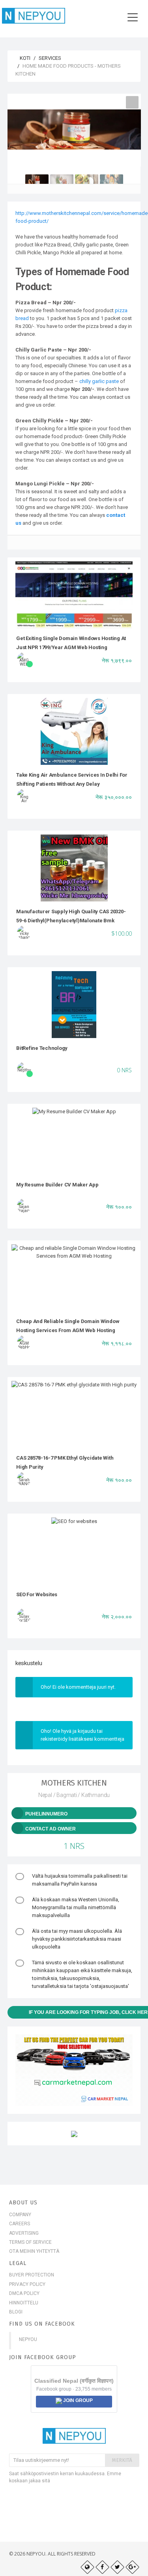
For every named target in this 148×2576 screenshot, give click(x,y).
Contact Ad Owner (51, 1829)
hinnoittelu (24, 2303)
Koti (24, 58)
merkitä (122, 2460)
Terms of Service (30, 2242)
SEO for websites (37, 1594)
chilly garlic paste (99, 381)
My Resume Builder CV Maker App (57, 1185)
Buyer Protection (32, 2275)
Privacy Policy (27, 2284)
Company (20, 2215)
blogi (16, 2312)
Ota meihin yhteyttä (34, 2251)
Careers (20, 2224)
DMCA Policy (24, 2293)
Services (50, 58)
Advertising (24, 2233)
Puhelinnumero (46, 1814)
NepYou (28, 2339)
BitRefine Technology (42, 1048)
